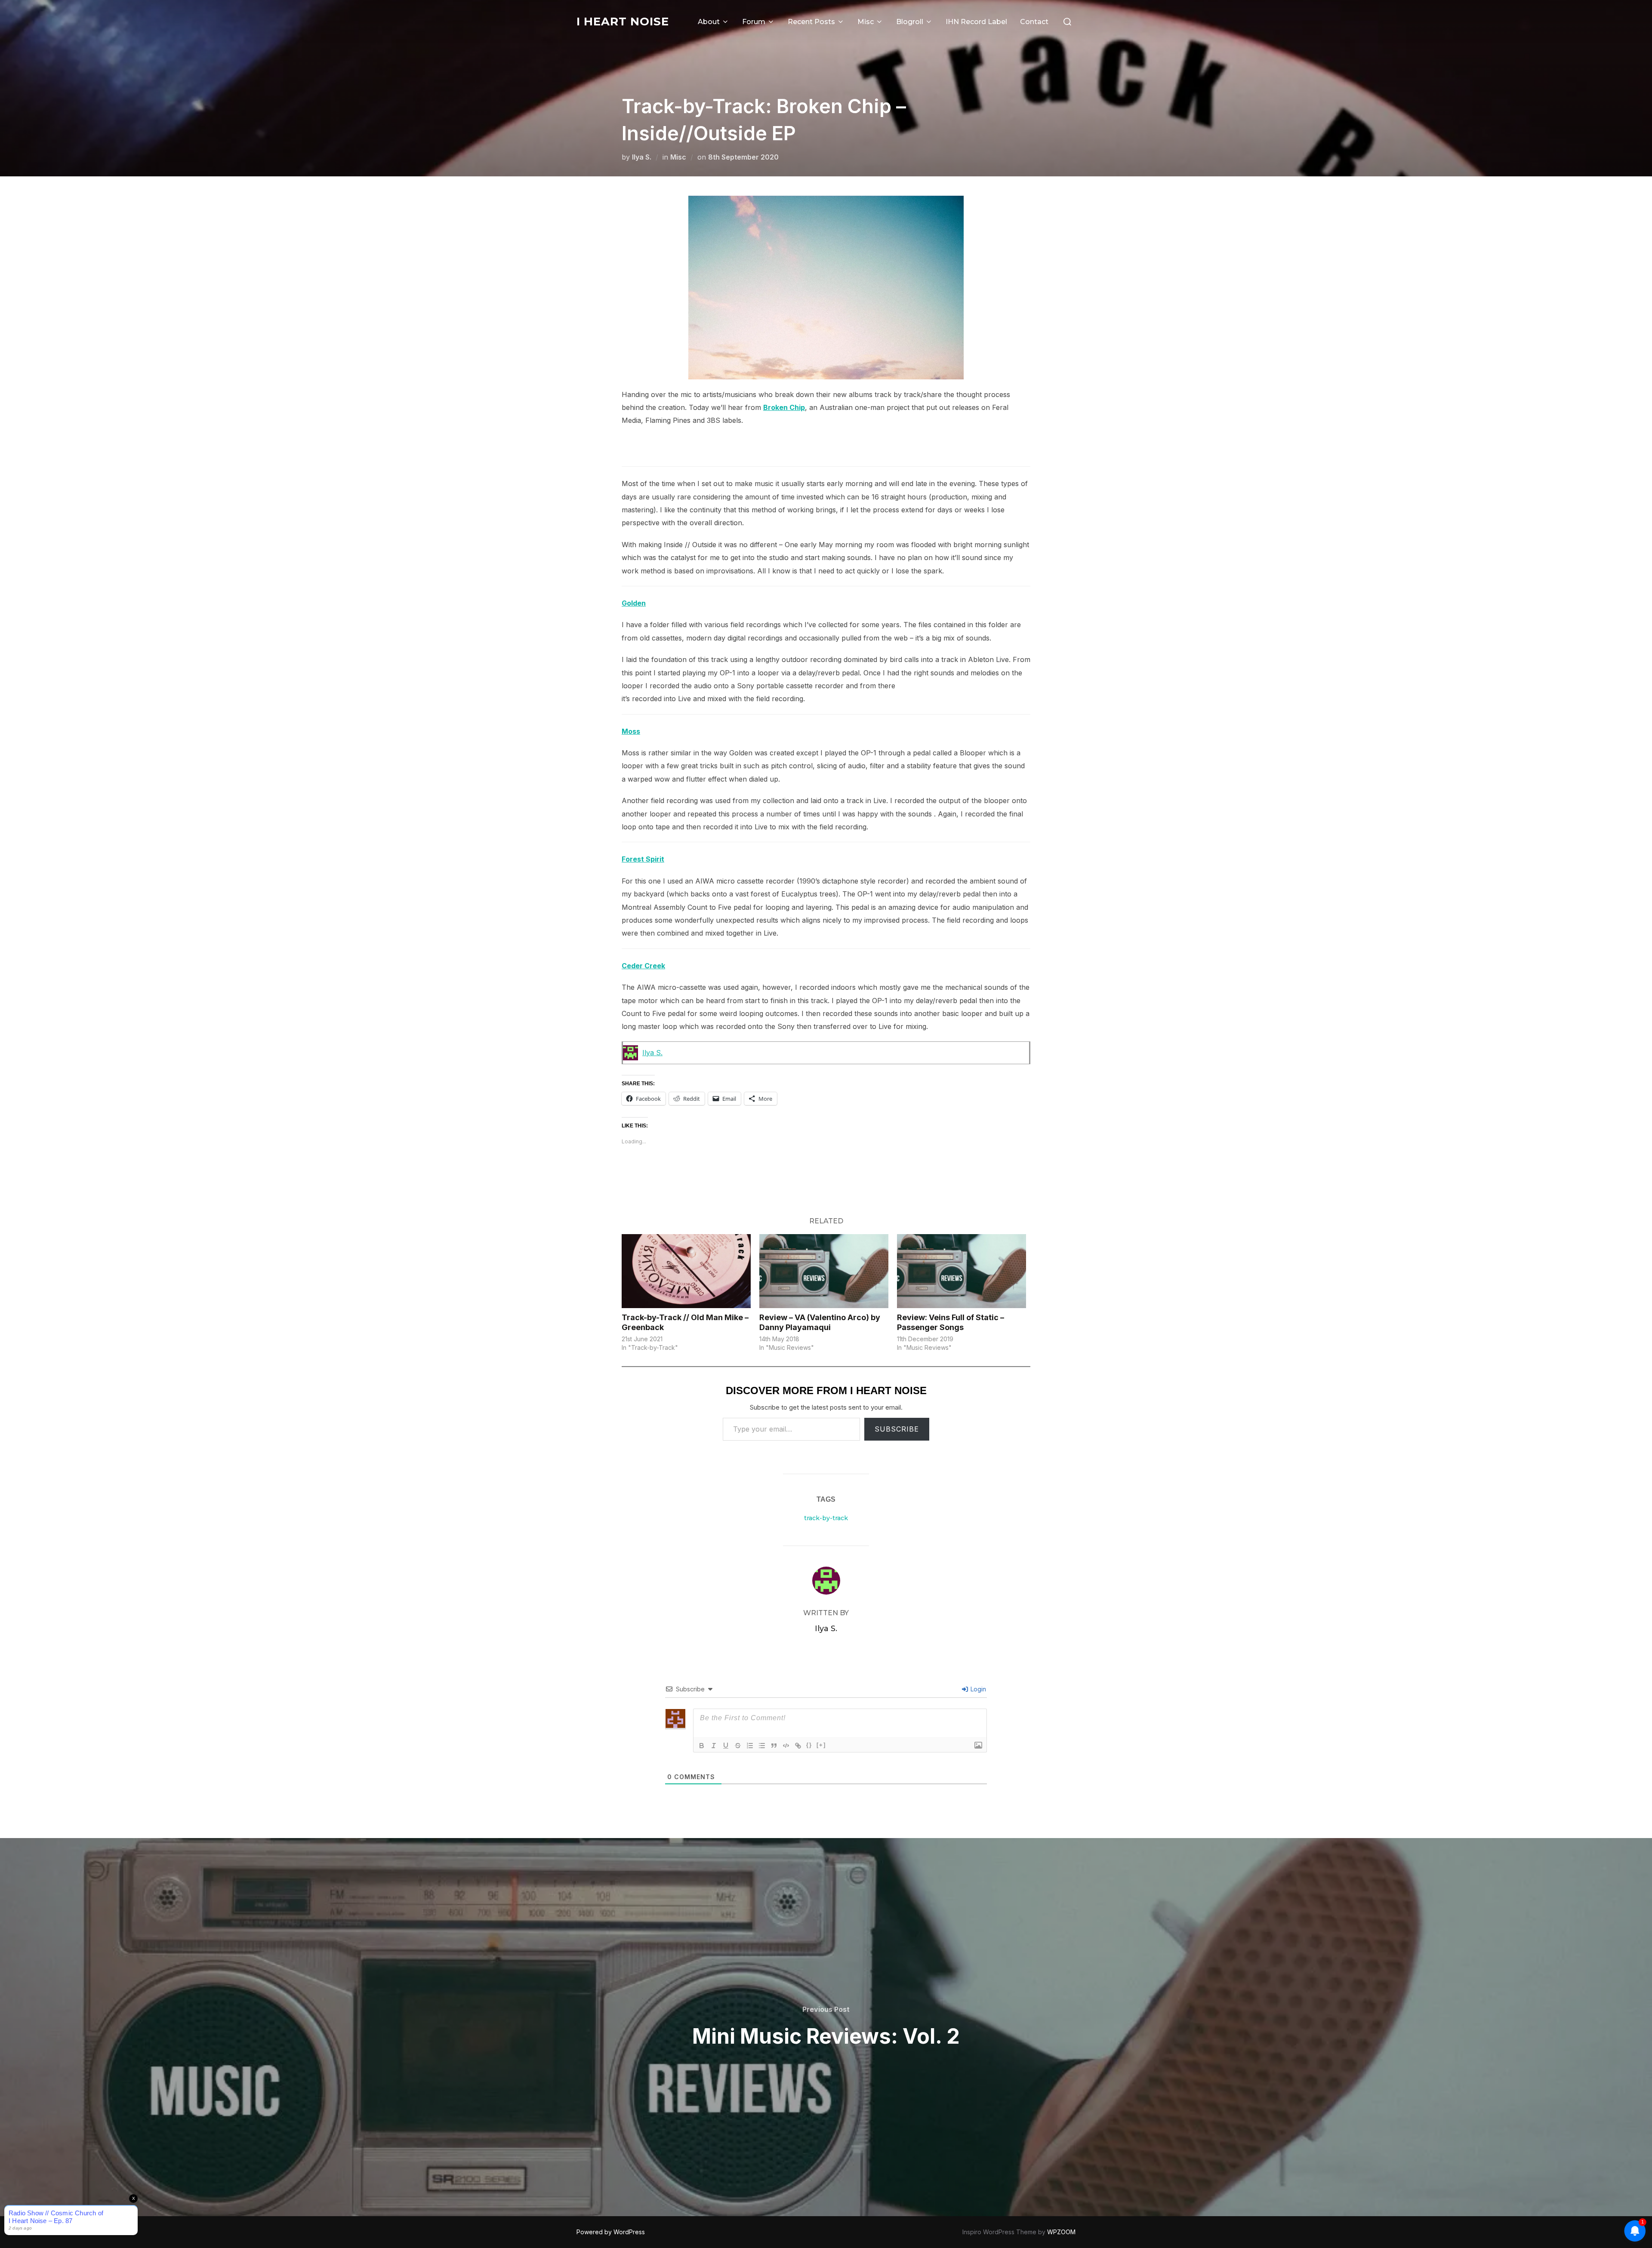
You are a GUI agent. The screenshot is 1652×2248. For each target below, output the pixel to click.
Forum (754, 22)
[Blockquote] (774, 1746)
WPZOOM (1061, 2232)
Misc (866, 22)
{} (809, 1745)
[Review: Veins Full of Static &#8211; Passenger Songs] (962, 1271)
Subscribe (897, 1429)
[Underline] (726, 1746)
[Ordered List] (750, 1746)
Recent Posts (811, 22)
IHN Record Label (976, 22)
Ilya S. (642, 157)
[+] (821, 1745)
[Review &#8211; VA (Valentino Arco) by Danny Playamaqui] (824, 1271)
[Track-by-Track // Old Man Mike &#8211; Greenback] (686, 1271)
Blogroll (910, 22)
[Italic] (714, 1746)
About (709, 22)
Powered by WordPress (611, 2232)
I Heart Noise (623, 22)
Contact (1034, 22)
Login (977, 1689)
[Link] (798, 1746)
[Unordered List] (762, 1746)
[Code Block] (786, 1746)
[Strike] (738, 1746)
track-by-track (826, 1518)
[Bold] (702, 1746)
